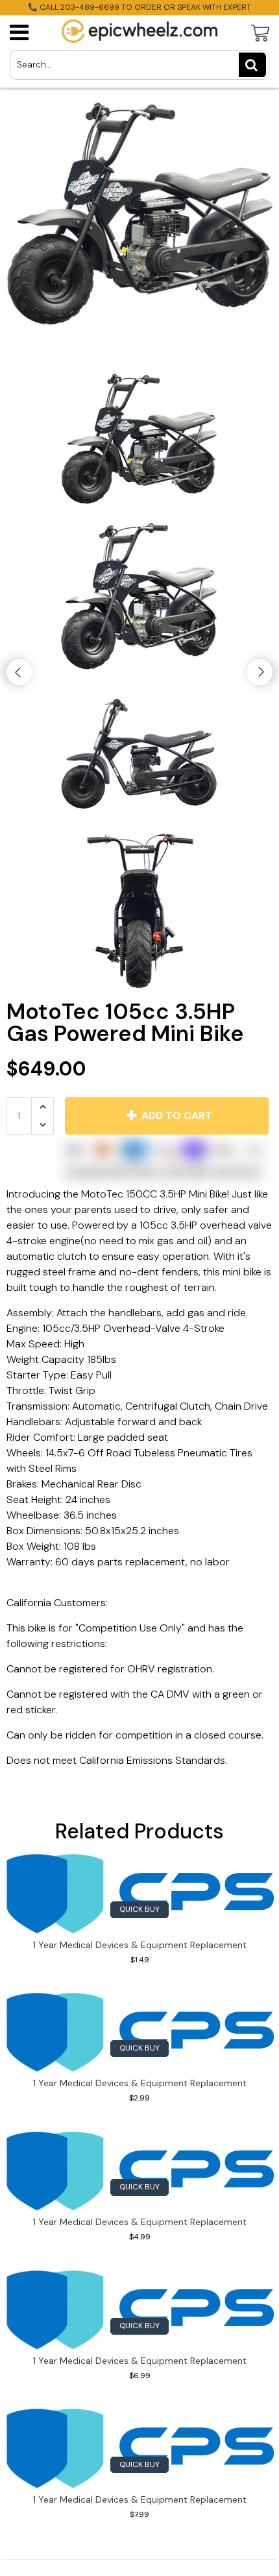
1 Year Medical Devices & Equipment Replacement (140, 1945)
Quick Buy (139, 1909)
